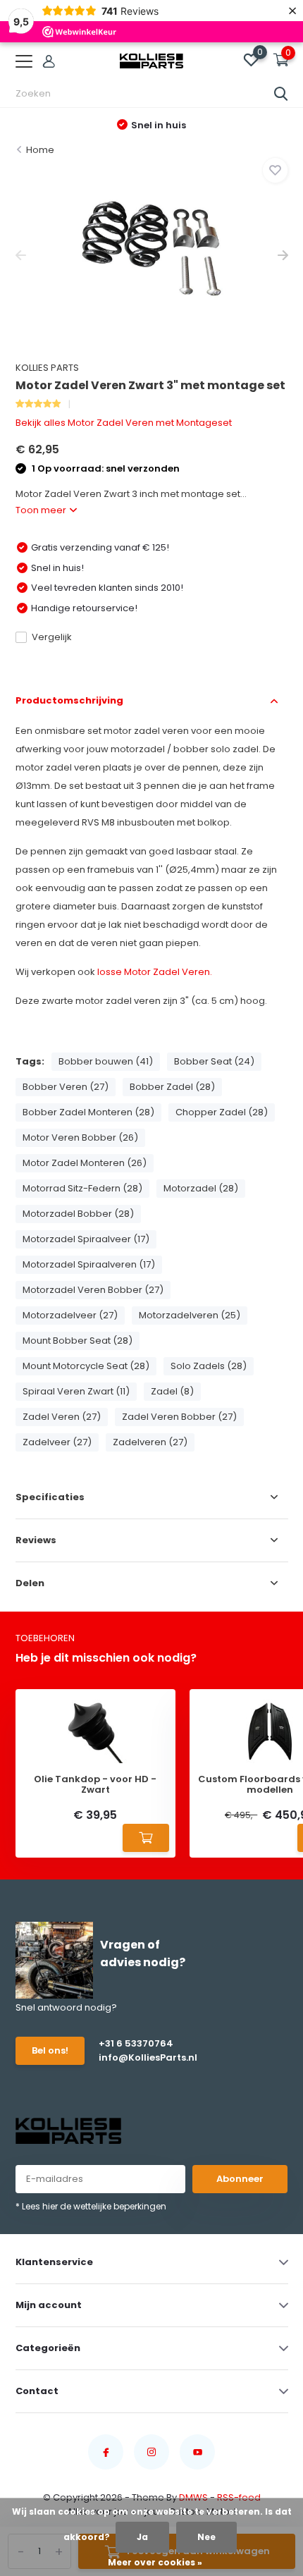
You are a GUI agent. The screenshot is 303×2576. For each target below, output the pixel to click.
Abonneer (240, 2179)
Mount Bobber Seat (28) (78, 1341)
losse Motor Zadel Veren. (155, 972)
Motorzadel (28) (201, 1188)
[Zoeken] (281, 94)
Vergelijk (52, 637)
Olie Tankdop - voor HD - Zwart (95, 1785)
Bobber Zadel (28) (172, 1087)
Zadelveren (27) (150, 1442)
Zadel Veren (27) (62, 1417)
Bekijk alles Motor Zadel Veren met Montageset (124, 423)
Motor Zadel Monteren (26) (85, 1163)
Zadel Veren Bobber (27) (179, 1417)
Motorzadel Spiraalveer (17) (86, 1239)
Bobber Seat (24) (214, 1061)
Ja (142, 2537)
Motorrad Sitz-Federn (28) (82, 1188)
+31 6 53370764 (136, 2043)
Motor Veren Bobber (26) (80, 1137)
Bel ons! (50, 2050)
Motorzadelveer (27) (70, 1315)
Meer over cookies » (155, 2562)
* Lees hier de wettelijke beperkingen (91, 2206)
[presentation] (21, 256)
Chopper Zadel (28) (222, 1112)
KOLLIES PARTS (47, 368)
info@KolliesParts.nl (144, 2057)
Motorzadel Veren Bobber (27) (93, 1290)
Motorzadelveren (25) (190, 1315)
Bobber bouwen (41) (106, 1061)
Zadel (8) (172, 1391)
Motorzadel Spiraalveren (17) (89, 1264)
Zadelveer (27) (57, 1442)
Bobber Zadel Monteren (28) (88, 1112)
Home (40, 150)
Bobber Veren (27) (66, 1087)
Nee (206, 2537)
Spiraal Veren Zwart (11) (76, 1391)
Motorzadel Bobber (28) (78, 1214)
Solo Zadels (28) (209, 1366)
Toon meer (42, 510)
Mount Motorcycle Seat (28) (86, 1366)
